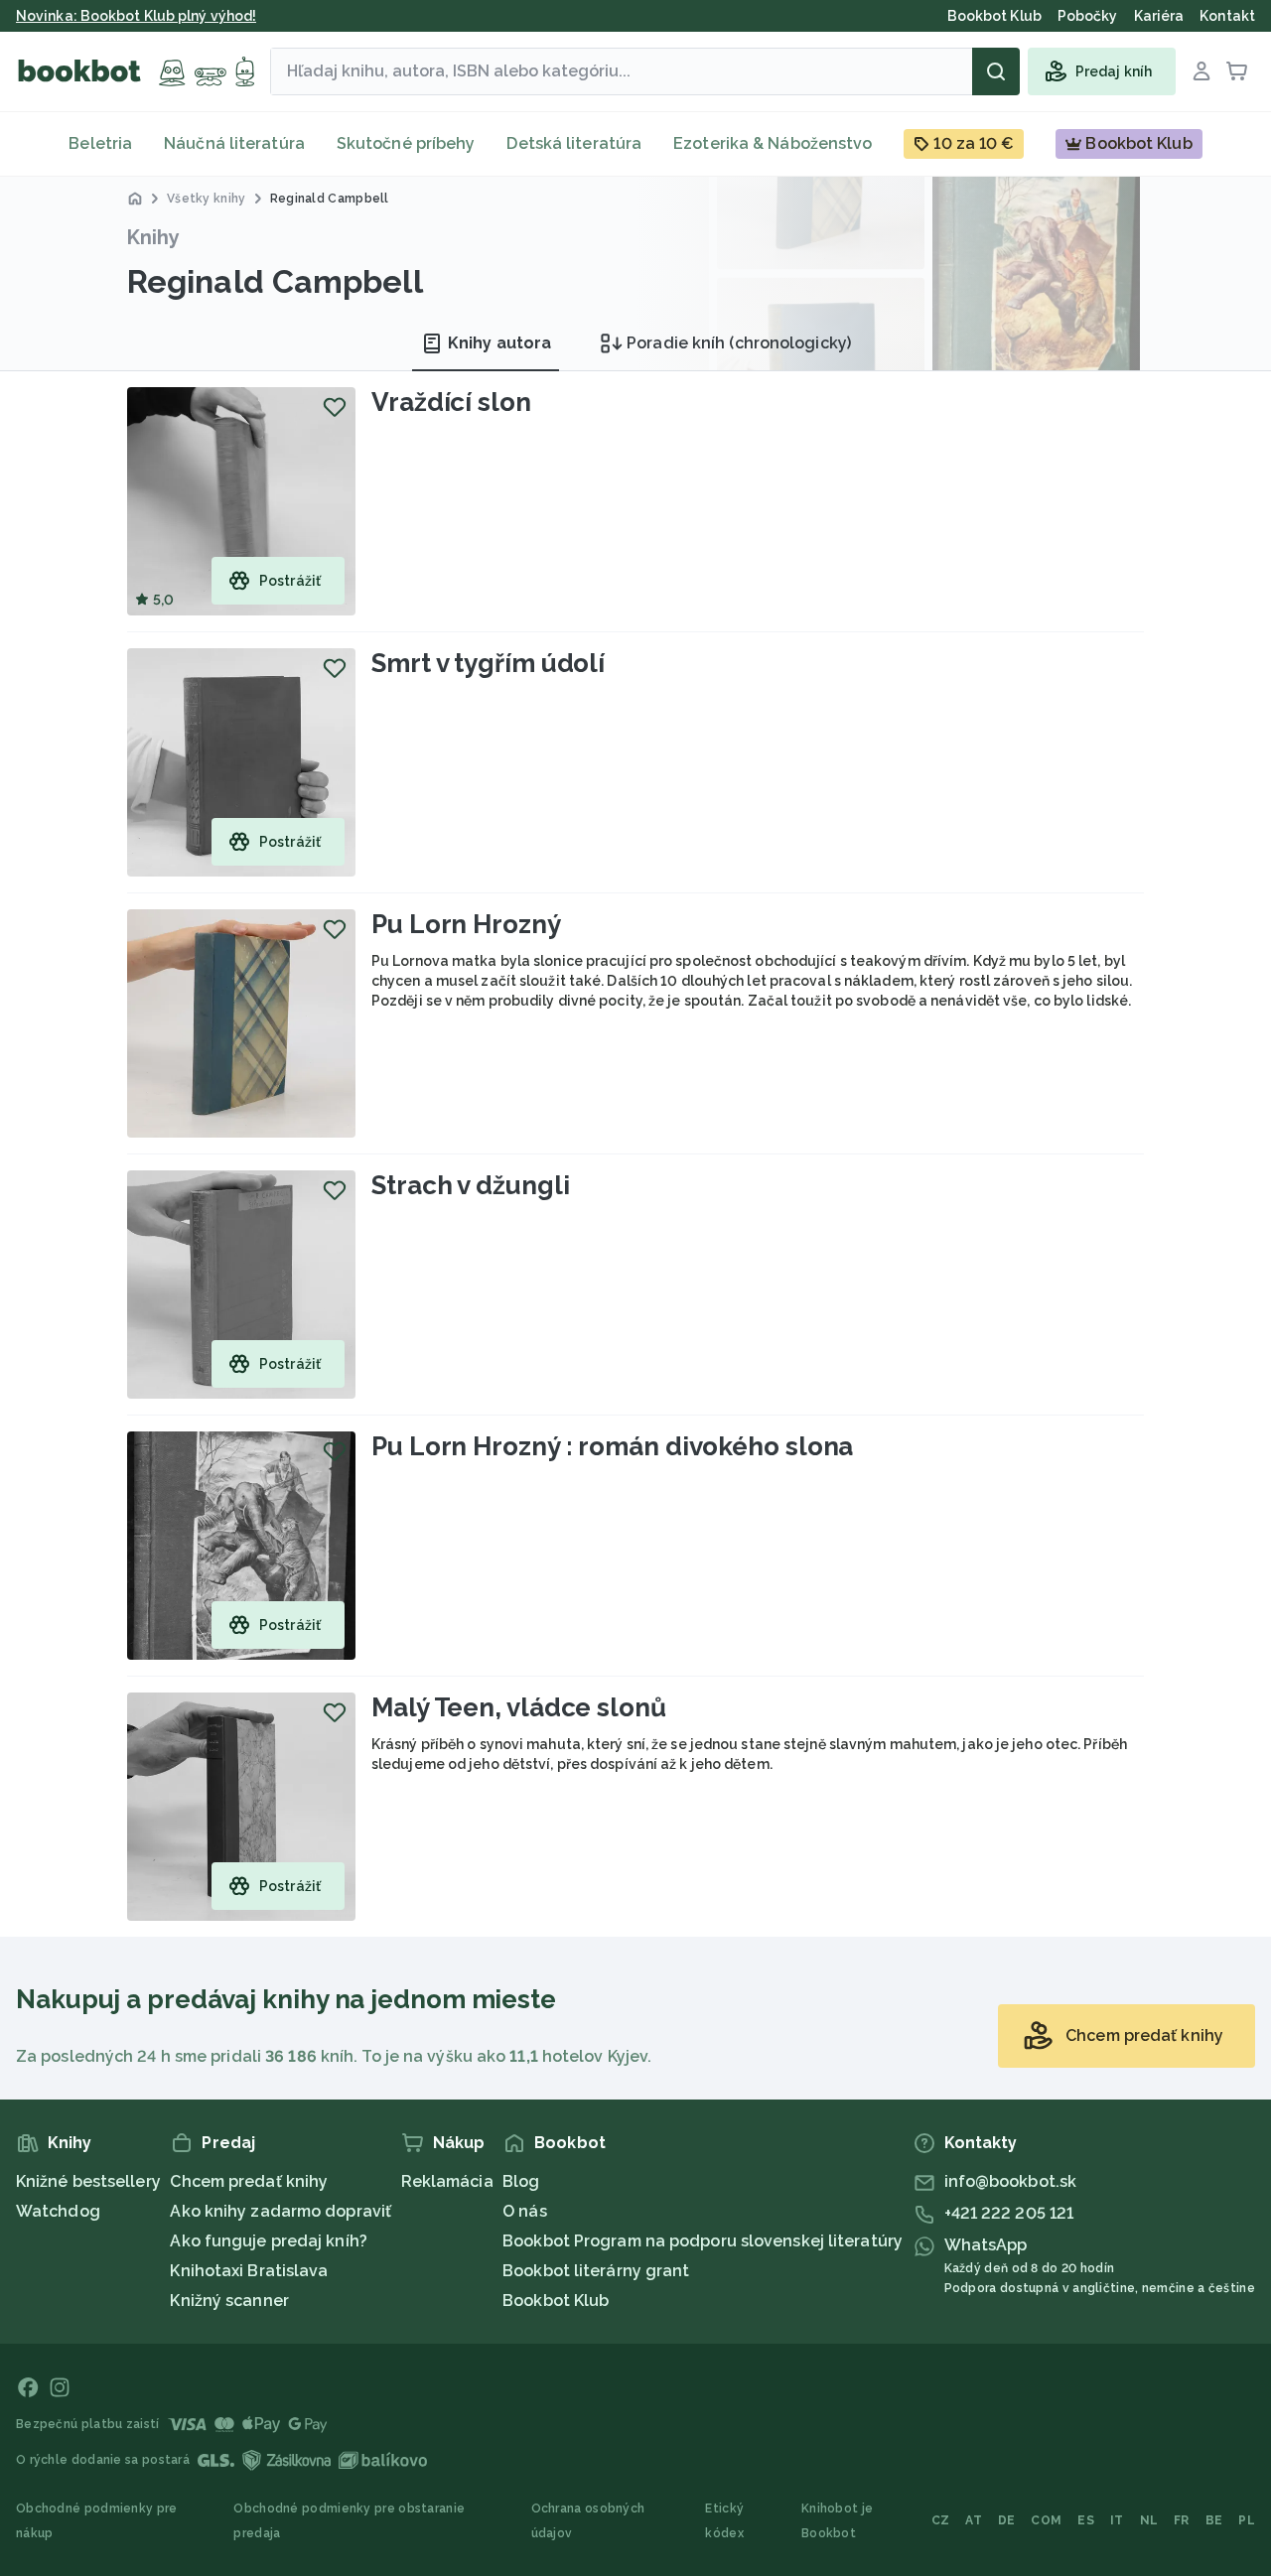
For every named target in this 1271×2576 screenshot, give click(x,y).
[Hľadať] (996, 71)
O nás (525, 2211)
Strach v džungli (470, 1185)
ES (1086, 2520)
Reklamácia (447, 2181)
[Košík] (1237, 71)
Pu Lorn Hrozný (466, 924)
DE (1007, 2520)
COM (1046, 2520)
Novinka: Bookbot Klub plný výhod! (136, 16)
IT (1117, 2520)
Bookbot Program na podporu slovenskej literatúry (703, 2241)
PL (1247, 2520)
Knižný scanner (229, 2301)
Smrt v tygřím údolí (488, 663)
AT (974, 2520)
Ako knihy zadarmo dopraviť (281, 2211)
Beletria (100, 143)
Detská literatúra (574, 143)
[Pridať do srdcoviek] (335, 407)
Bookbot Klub (556, 2301)
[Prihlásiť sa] (1201, 71)
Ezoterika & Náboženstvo (773, 143)
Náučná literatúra (234, 143)
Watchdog (58, 2211)
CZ (941, 2520)
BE (1214, 2520)
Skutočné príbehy (406, 143)
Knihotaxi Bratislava (249, 2271)
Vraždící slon (451, 402)
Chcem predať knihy (249, 2181)
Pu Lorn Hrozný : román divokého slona (612, 1446)
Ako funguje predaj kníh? (268, 2241)
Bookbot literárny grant (596, 2271)
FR (1182, 2520)
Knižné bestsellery (88, 2181)
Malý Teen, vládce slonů (519, 1707)
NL (1149, 2520)
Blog (521, 2181)
